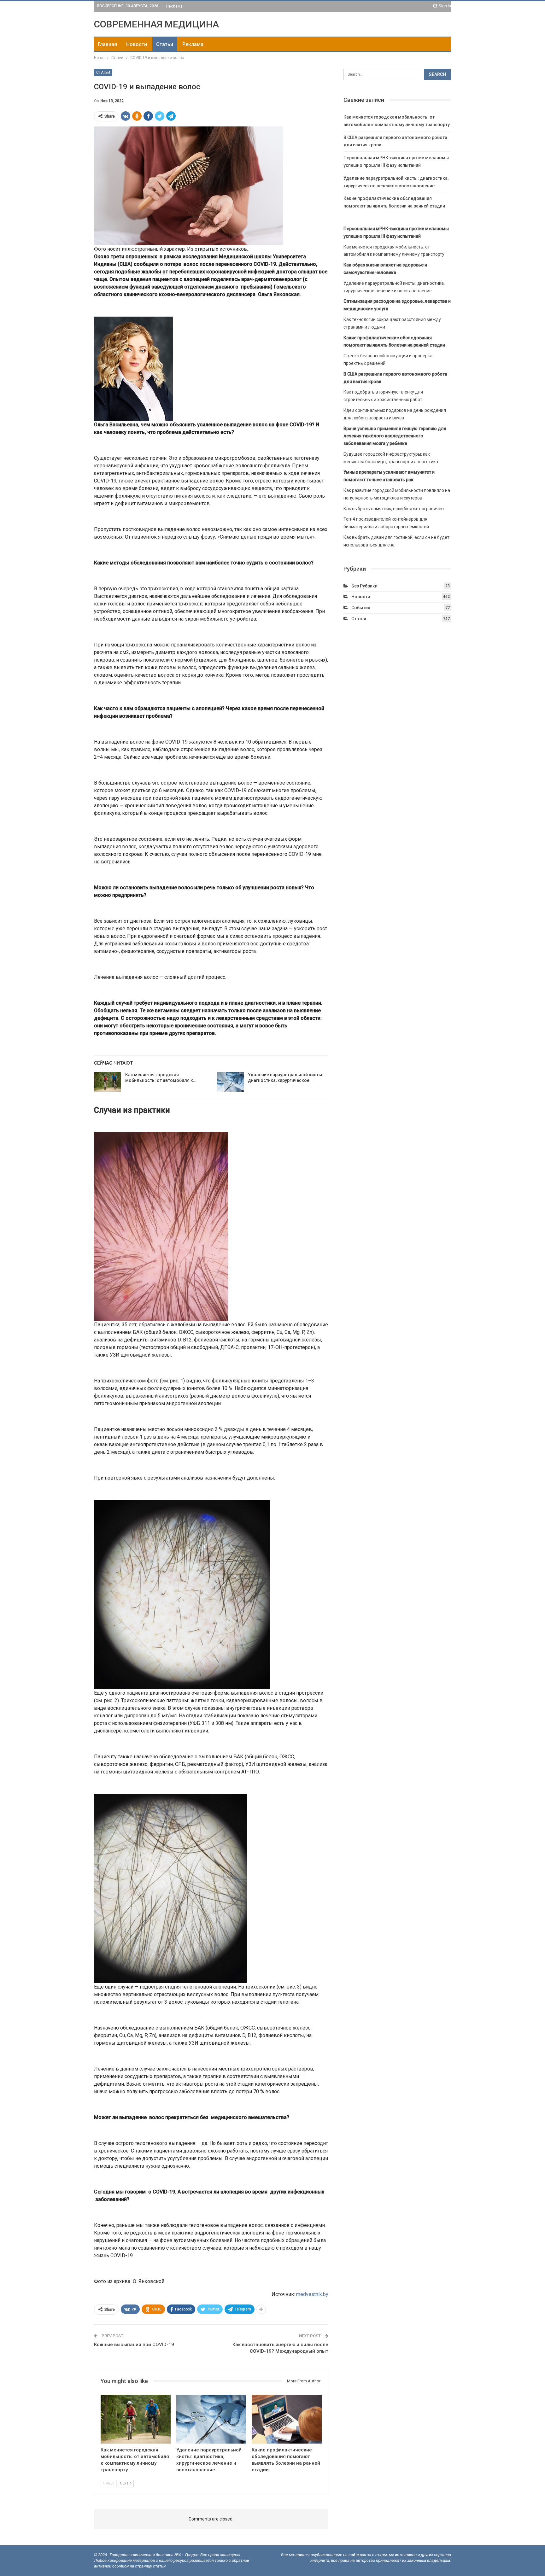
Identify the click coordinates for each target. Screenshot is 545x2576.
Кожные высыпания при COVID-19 (134, 2345)
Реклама (174, 6)
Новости (137, 44)
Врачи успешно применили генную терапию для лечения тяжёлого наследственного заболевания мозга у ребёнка (395, 436)
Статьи (165, 44)
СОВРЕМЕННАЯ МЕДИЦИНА (156, 24)
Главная (107, 44)
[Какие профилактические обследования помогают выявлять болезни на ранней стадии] (287, 2419)
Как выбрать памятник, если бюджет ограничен (394, 509)
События (361, 608)
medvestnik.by (312, 2294)
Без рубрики (364, 586)
